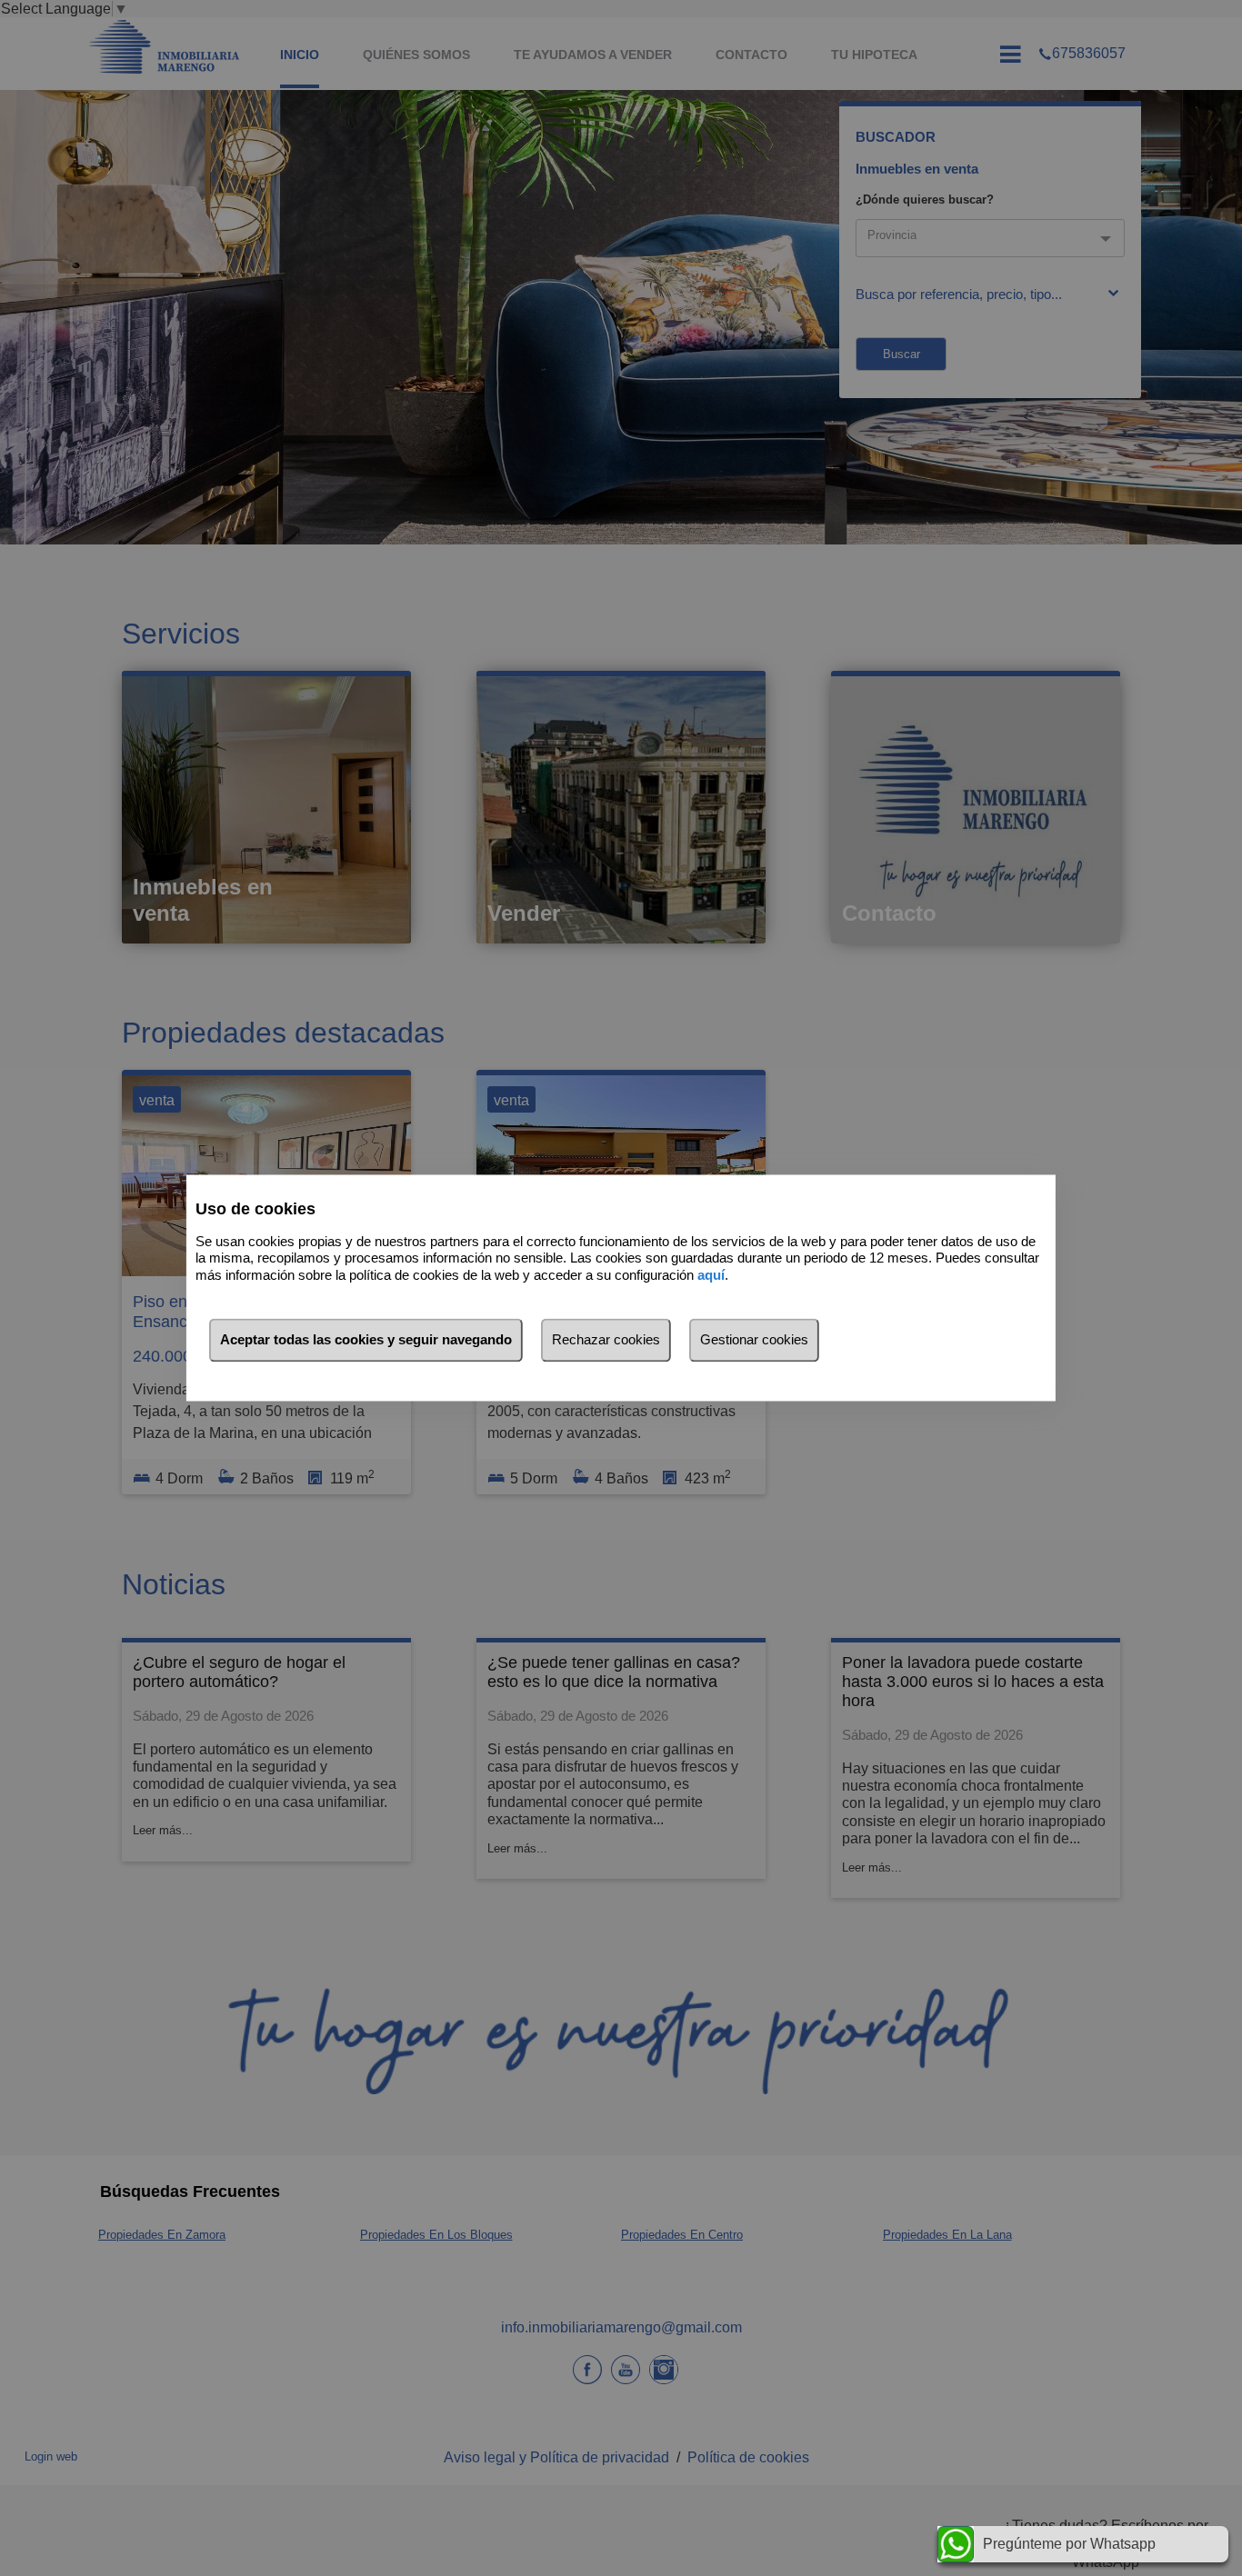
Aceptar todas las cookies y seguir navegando (366, 1340)
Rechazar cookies (606, 1340)
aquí (711, 1275)
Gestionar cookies (754, 1340)
